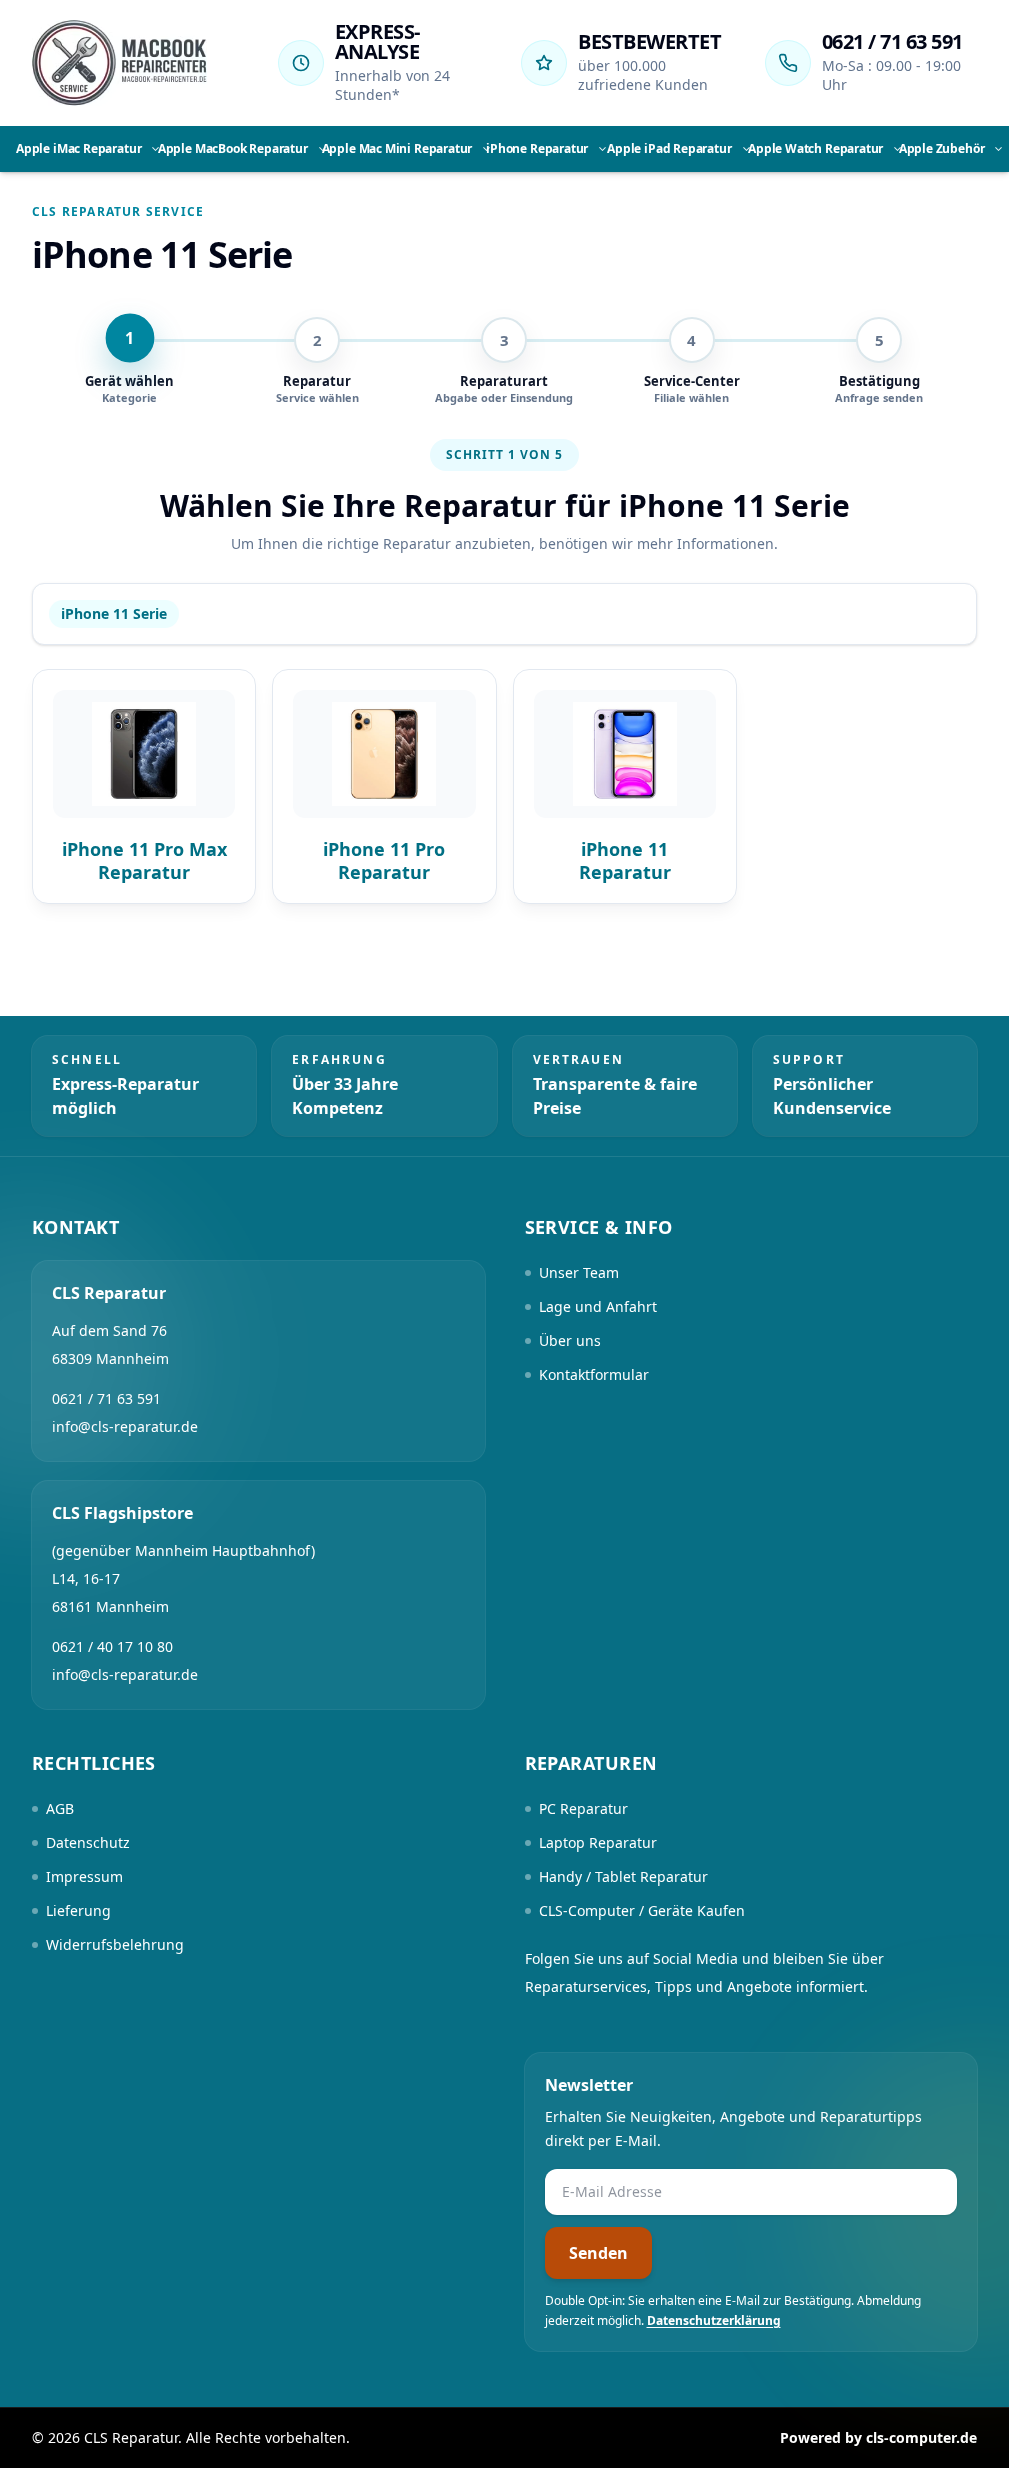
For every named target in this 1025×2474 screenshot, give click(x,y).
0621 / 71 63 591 (892, 41)
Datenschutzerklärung (714, 2320)
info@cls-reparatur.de (125, 1426)
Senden (598, 2253)
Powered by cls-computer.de (878, 2437)
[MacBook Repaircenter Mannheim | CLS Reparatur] (119, 63)
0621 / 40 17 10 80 (112, 1646)
